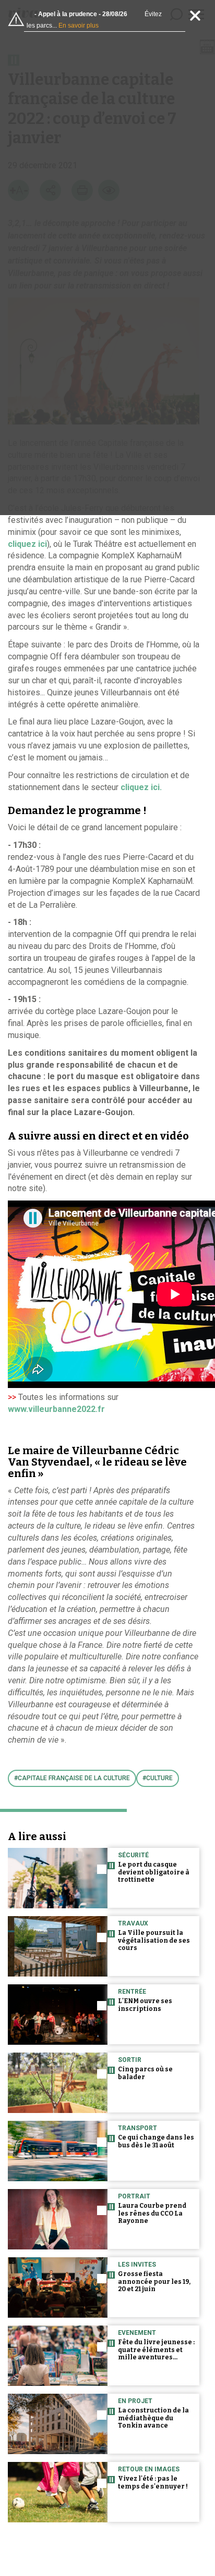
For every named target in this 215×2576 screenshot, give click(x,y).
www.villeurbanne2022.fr (56, 1409)
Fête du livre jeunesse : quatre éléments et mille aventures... (156, 2350)
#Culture (158, 1778)
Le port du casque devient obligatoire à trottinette (154, 1872)
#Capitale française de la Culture (72, 1778)
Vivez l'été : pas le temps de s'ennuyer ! (153, 2483)
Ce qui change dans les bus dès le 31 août (156, 2141)
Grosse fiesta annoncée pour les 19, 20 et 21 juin (154, 2282)
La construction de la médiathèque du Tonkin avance (153, 2418)
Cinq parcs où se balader (145, 2073)
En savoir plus (79, 26)
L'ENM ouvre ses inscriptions (145, 2005)
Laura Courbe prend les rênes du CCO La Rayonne (152, 2214)
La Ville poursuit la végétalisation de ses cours (154, 1941)
